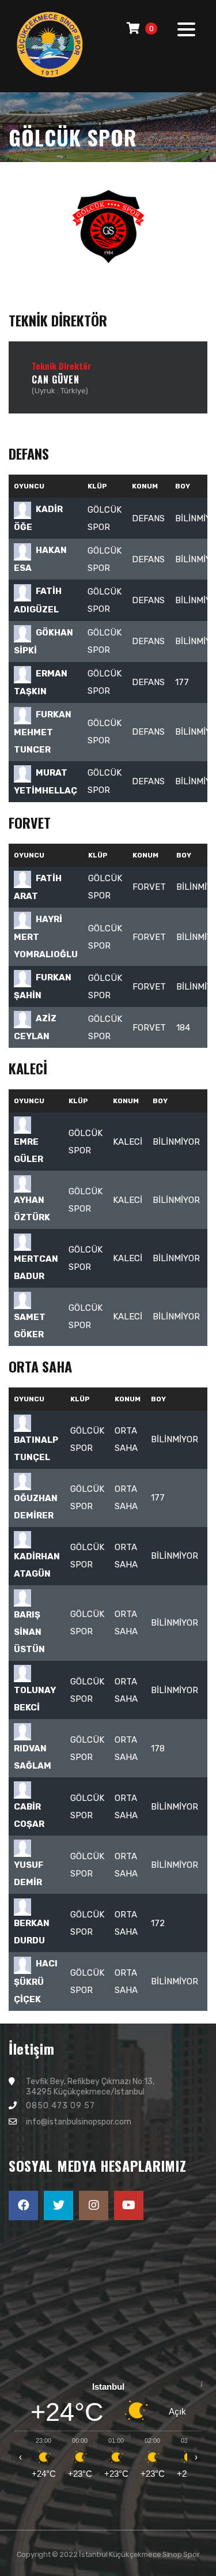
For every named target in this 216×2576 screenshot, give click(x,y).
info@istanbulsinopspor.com (79, 2122)
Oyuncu (29, 486)
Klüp (97, 486)
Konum (145, 486)
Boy (160, 1101)
